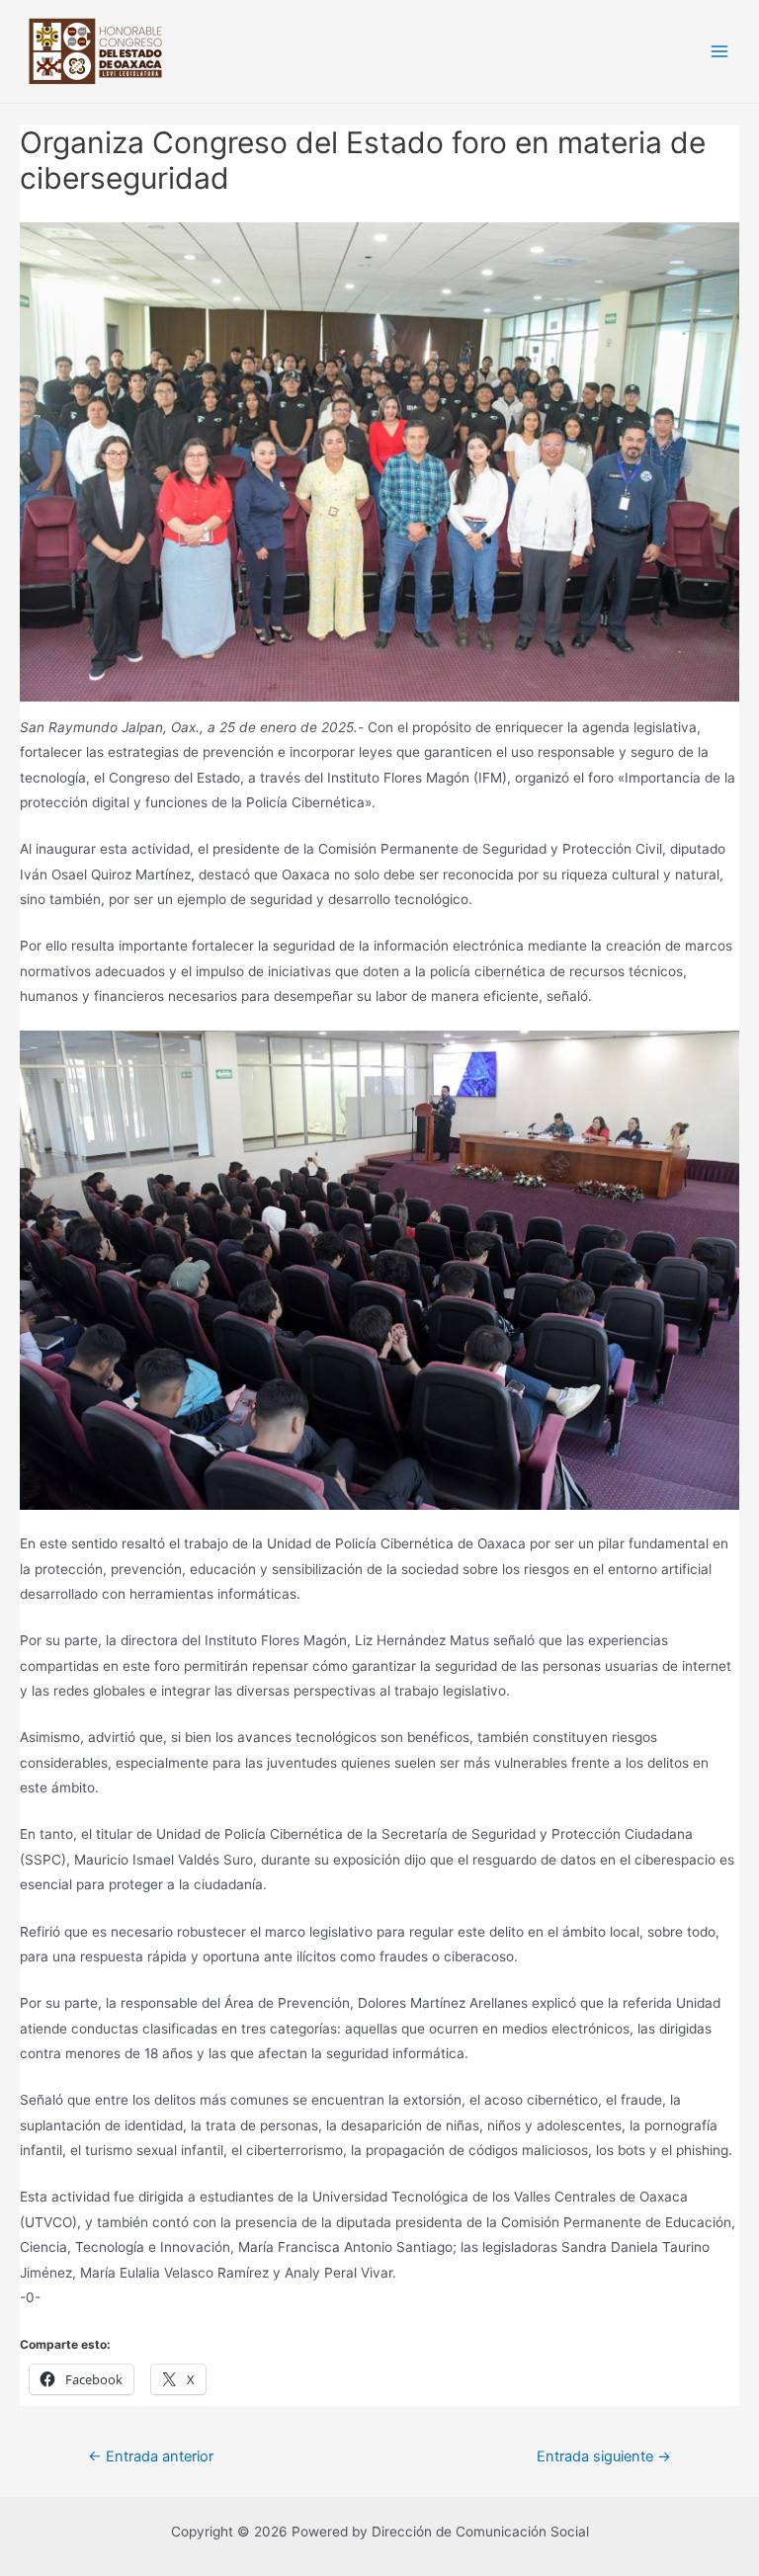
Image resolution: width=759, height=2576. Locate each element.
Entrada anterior (151, 2456)
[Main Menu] (720, 52)
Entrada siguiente (604, 2456)
